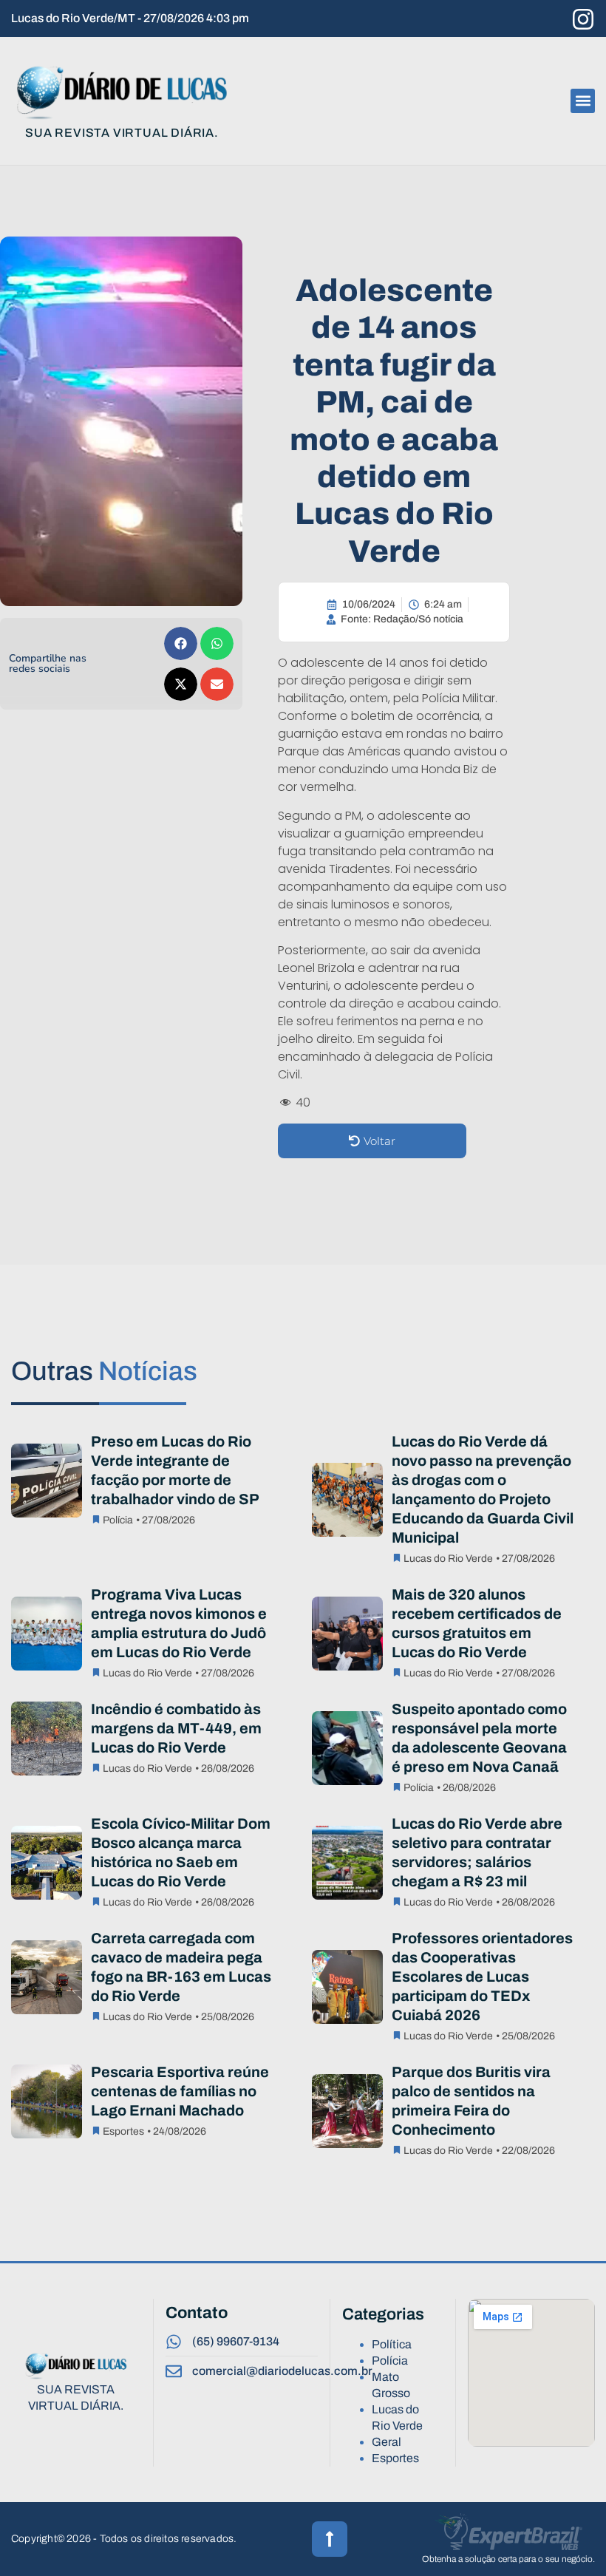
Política (392, 2344)
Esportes (123, 2131)
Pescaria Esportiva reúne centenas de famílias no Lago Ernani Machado (180, 2091)
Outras (104, 1371)
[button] (583, 101)
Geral (387, 2442)
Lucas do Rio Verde (448, 1559)
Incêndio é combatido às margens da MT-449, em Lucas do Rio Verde (176, 1728)
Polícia (118, 1520)
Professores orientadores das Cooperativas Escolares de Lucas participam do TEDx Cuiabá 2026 (482, 1977)
